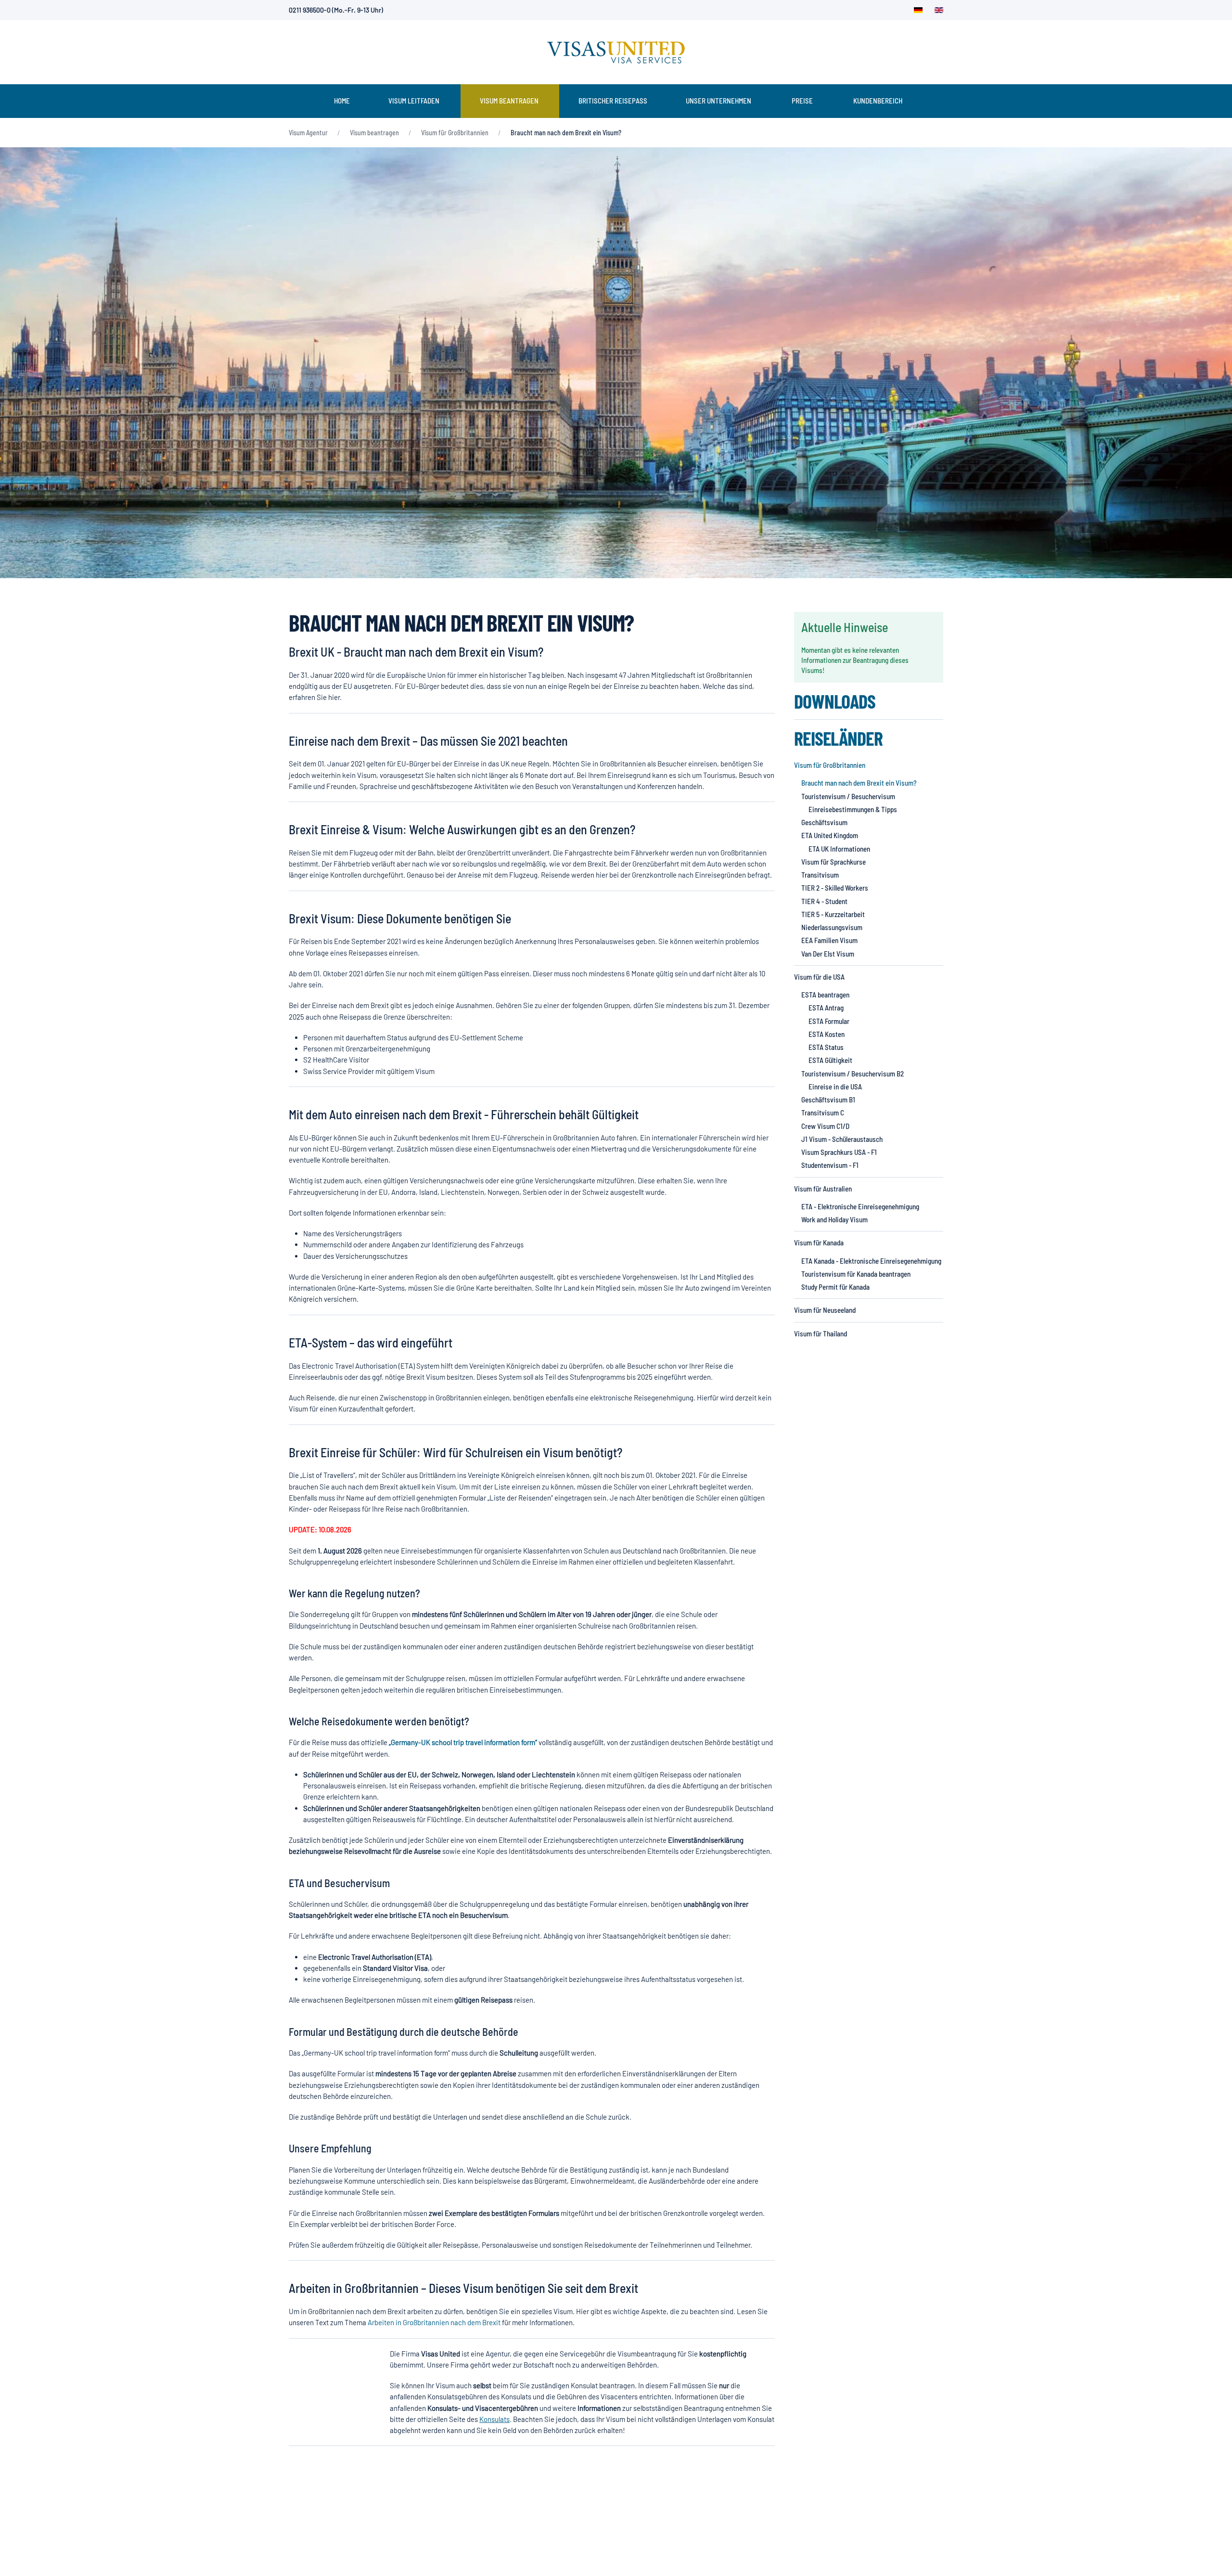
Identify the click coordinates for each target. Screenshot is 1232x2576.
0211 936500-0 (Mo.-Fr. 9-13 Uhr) (336, 10)
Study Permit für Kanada (835, 1287)
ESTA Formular (829, 1021)
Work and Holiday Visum (834, 1219)
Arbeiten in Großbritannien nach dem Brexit (434, 2322)
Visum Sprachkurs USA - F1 (839, 1152)
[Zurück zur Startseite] (616, 52)
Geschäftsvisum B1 (828, 1100)
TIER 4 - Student (824, 901)
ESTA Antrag (826, 1008)
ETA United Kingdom (830, 835)
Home (342, 101)
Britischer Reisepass (613, 101)
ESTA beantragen (825, 995)
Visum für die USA (819, 977)
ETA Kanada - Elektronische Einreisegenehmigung (871, 1261)
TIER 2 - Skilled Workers (835, 888)
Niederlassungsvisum (832, 927)
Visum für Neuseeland (825, 1310)
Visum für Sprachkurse (834, 862)
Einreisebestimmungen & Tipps (853, 809)
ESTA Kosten (827, 1034)
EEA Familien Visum (829, 940)
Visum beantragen (509, 101)
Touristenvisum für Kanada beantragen (856, 1274)
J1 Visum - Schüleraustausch (842, 1139)
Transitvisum (820, 875)
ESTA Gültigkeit (830, 1060)
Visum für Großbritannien (830, 765)
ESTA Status (826, 1047)
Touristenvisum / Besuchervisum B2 (853, 1074)
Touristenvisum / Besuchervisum (848, 796)
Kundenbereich (878, 101)
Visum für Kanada (819, 1243)
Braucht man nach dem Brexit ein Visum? (859, 783)
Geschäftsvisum (824, 822)
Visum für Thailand (821, 1333)
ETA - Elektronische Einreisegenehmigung (860, 1206)
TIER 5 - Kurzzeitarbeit (833, 914)
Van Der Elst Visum (828, 954)
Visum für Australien (823, 1189)
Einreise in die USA (835, 1087)
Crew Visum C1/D (825, 1126)
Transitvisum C (823, 1113)
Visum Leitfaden (414, 101)
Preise (802, 101)
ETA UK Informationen (839, 849)
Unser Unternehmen (719, 101)
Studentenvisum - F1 (830, 1165)
